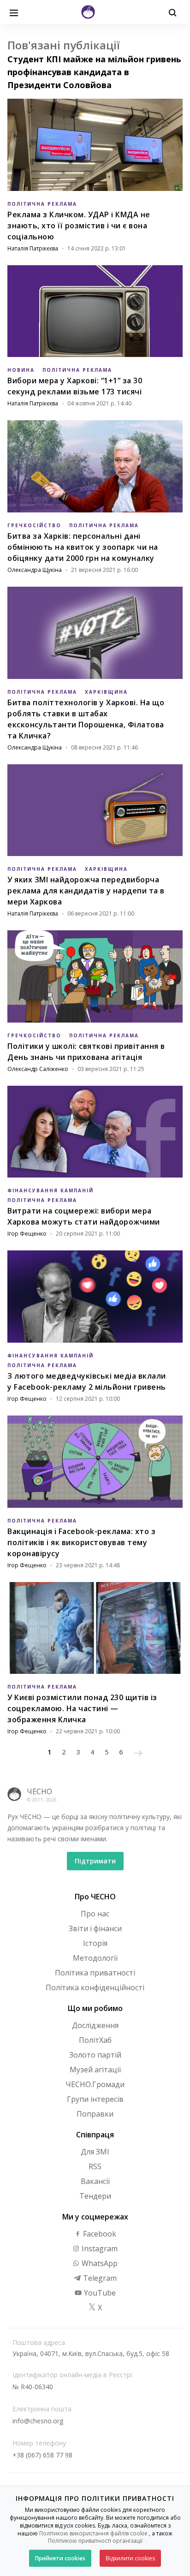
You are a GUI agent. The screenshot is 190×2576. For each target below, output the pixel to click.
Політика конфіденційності (95, 1987)
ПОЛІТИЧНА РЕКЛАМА (42, 204)
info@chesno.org (38, 2421)
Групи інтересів (95, 2099)
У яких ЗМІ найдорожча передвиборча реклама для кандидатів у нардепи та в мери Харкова (86, 891)
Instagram (99, 2249)
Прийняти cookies (60, 2558)
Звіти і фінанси (95, 1928)
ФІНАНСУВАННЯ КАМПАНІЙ (50, 1190)
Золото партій (95, 2055)
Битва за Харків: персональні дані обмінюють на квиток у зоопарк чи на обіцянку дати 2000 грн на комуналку (83, 547)
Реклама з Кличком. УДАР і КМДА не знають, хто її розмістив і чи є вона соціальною (79, 226)
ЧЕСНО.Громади (95, 2084)
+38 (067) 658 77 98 (42, 2455)
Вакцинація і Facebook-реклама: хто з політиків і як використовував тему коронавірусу (81, 1542)
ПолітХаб (95, 2040)
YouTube (99, 2293)
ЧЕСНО (39, 1791)
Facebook (99, 2234)
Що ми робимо (95, 2008)
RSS (95, 2166)
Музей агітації (95, 2070)
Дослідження (95, 2025)
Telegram (99, 2278)
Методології (95, 1958)
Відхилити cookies (130, 2558)
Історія (95, 1943)
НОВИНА (21, 370)
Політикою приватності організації (95, 2541)
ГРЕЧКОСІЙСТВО (34, 525)
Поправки (95, 2114)
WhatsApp (99, 2263)
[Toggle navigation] (14, 12)
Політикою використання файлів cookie (93, 2533)
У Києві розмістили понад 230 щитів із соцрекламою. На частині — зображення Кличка (82, 1708)
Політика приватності (95, 1973)
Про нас (95, 1914)
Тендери (95, 2196)
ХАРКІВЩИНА (106, 692)
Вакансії (95, 2181)
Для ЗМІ (95, 2152)
